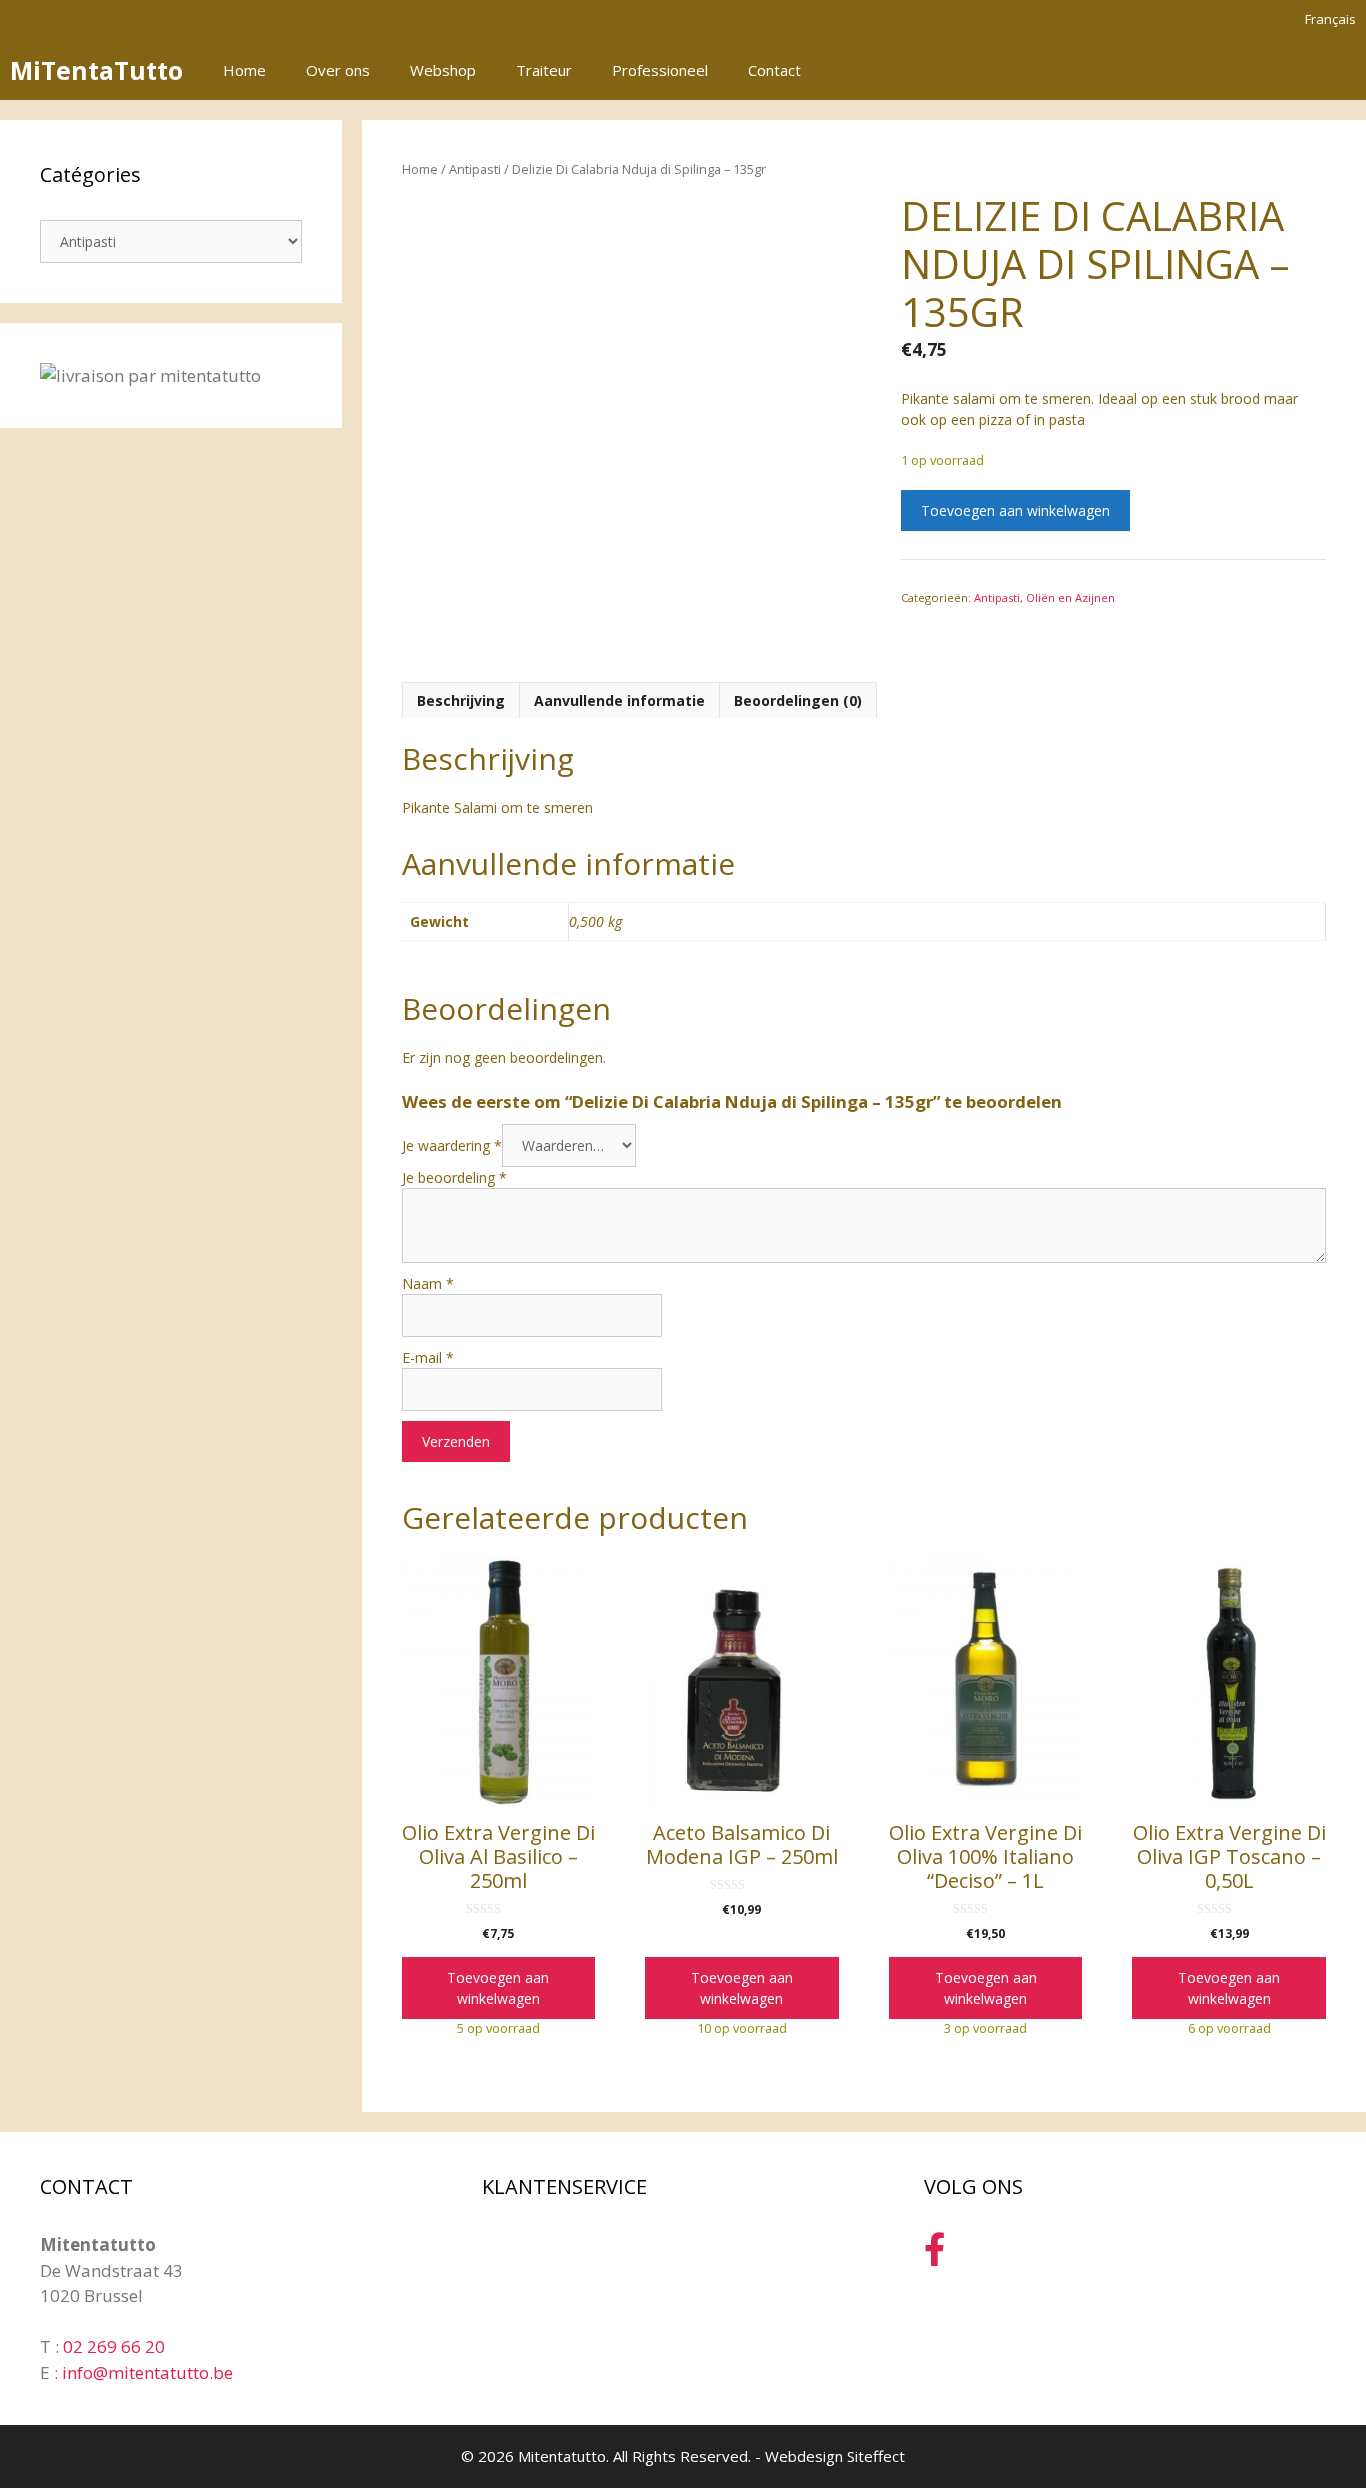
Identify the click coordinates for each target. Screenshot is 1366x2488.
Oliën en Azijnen (1070, 597)
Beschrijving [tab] (461, 700)
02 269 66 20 (114, 2346)
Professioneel (660, 70)
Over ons (338, 70)
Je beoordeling (454, 1177)
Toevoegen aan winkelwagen (1015, 510)
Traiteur (544, 70)
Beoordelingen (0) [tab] (798, 700)
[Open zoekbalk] (1284, 70)
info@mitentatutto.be (147, 2372)
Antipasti (475, 169)
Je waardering (452, 1145)
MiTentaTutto (96, 70)
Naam (428, 1283)
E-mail (428, 1357)
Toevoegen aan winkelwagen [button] (498, 1988)
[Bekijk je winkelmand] (1340, 70)
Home (244, 70)
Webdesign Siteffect (835, 2456)
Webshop (443, 70)
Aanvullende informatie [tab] (619, 700)
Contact (774, 70)
